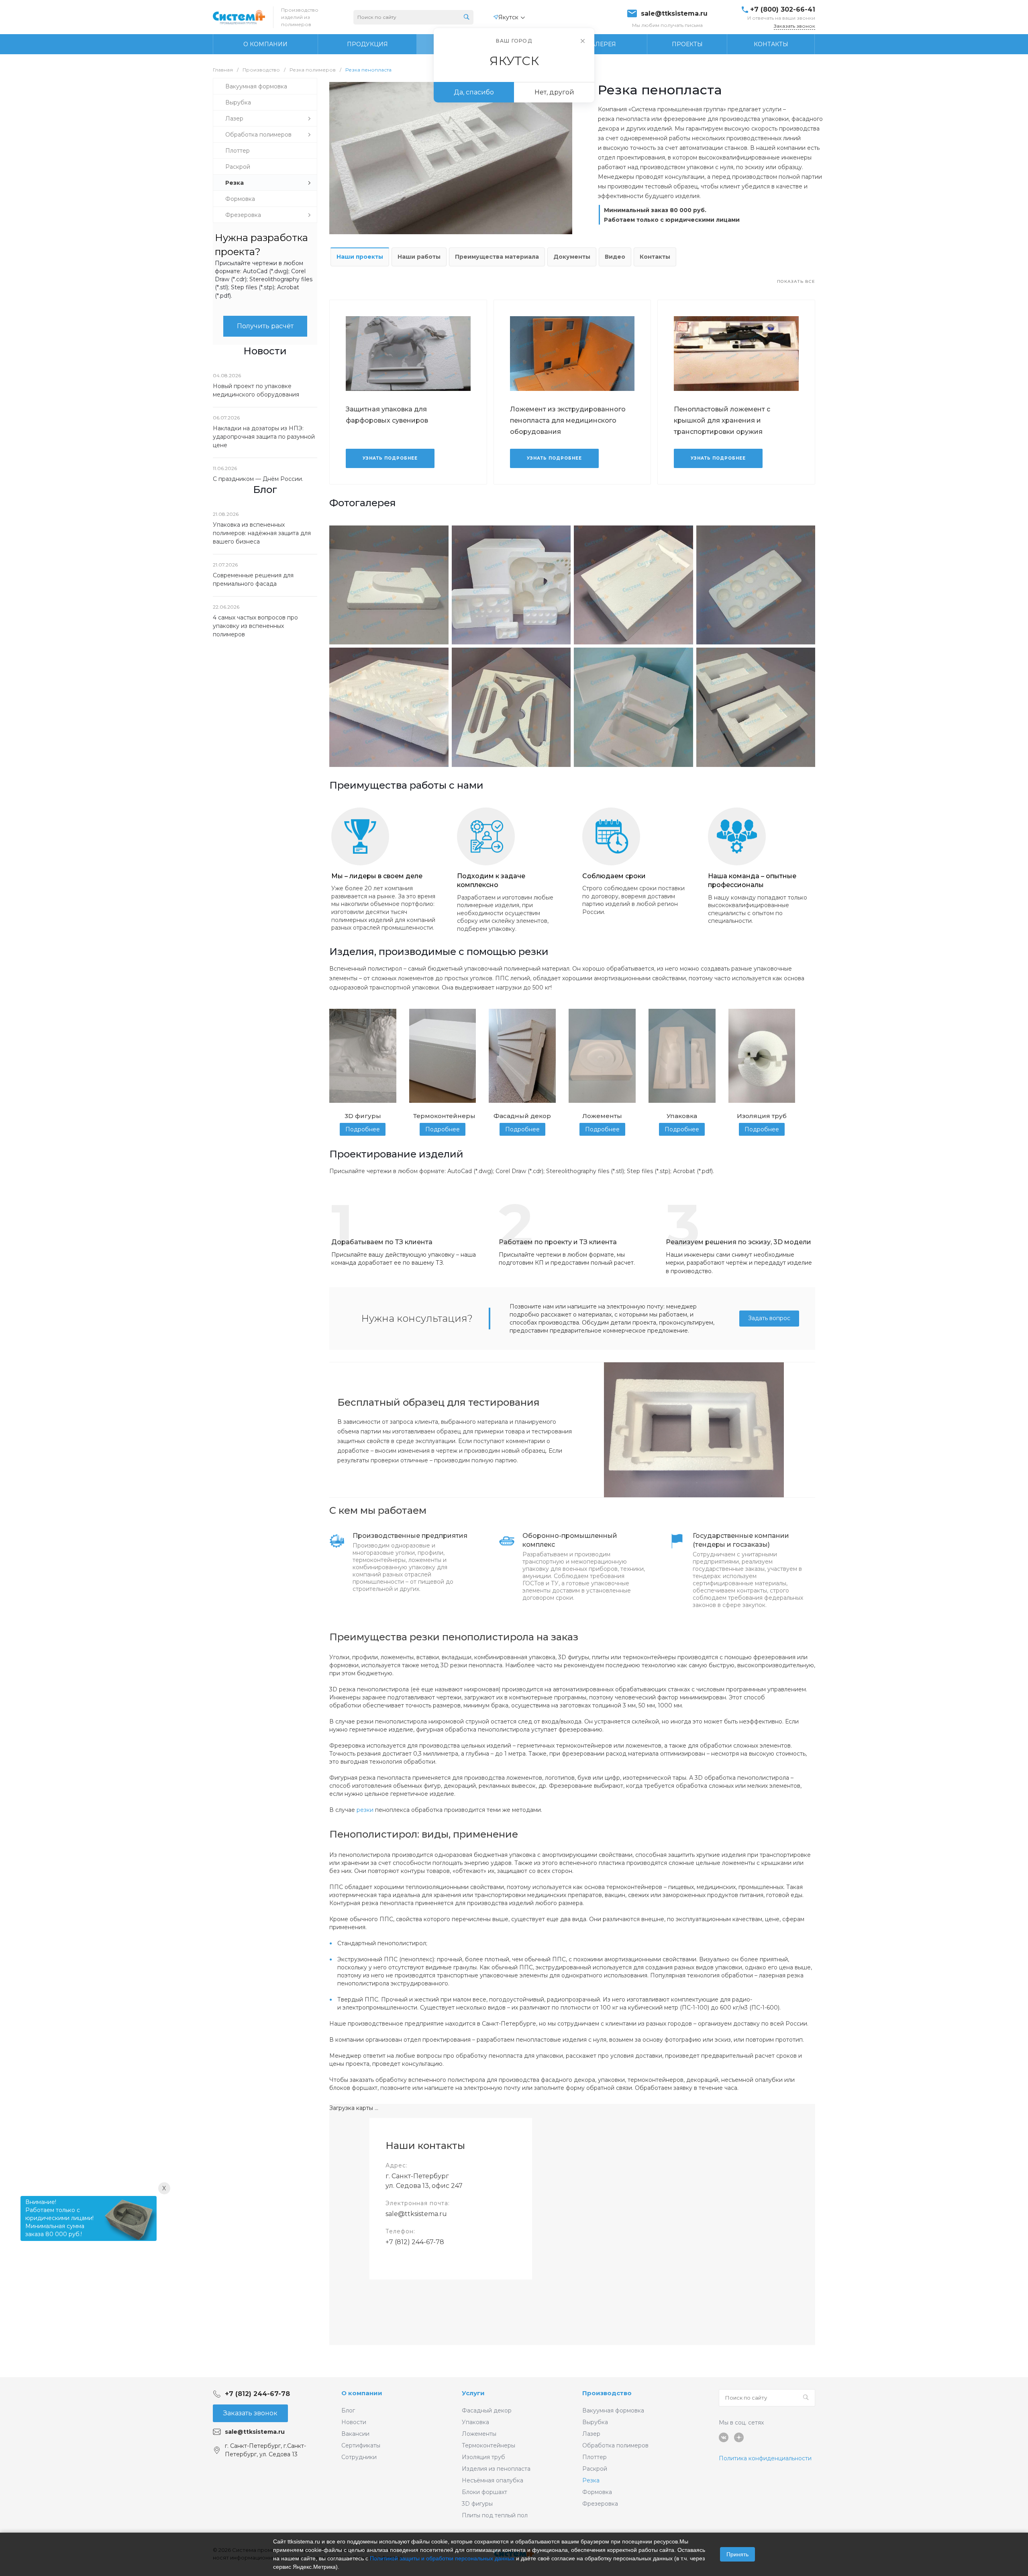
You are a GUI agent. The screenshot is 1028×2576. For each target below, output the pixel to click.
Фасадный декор (487, 2410)
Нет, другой (554, 92)
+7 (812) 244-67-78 (415, 2242)
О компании (362, 2393)
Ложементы (479, 2434)
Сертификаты (361, 2445)
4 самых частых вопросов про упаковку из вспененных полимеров (255, 626)
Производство (607, 2393)
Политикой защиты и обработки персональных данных (442, 2558)
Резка (591, 2480)
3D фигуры (477, 2504)
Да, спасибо (474, 92)
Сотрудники (359, 2457)
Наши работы (419, 257)
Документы (572, 257)
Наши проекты (360, 257)
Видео (615, 257)
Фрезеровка (600, 2504)
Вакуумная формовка (613, 2410)
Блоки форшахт (484, 2492)
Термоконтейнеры (489, 2445)
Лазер (591, 2434)
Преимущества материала (497, 257)
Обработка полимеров (615, 2445)
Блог (348, 2410)
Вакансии (355, 2434)
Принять (737, 2554)
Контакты (655, 257)
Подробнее (363, 1129)
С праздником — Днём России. (258, 479)
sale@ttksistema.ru (674, 14)
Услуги (473, 2393)
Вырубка (595, 2422)
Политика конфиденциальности (765, 2458)
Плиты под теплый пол (495, 2515)
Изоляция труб (483, 2457)
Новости (354, 2422)
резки (365, 1810)
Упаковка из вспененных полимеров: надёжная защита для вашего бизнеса (262, 533)
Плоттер (595, 2457)
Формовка (597, 2492)
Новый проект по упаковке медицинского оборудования (256, 390)
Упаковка (475, 2422)
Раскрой (595, 2469)
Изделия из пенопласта (496, 2469)
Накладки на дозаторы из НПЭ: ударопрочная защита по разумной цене (264, 437)
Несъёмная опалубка (493, 2480)
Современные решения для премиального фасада (253, 580)
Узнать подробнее (390, 458)
